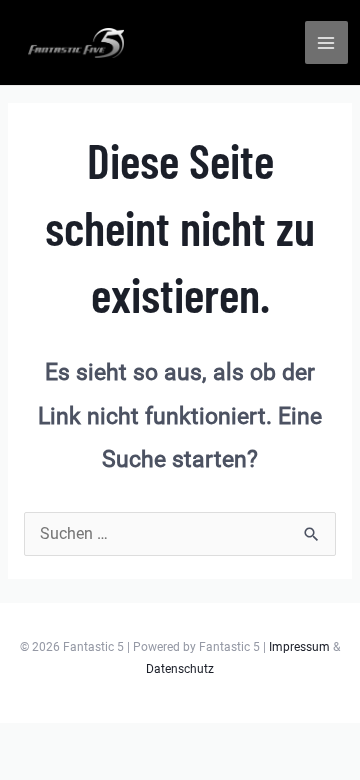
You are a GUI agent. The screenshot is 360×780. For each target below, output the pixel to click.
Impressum (299, 647)
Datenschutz (180, 669)
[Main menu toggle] (326, 42)
